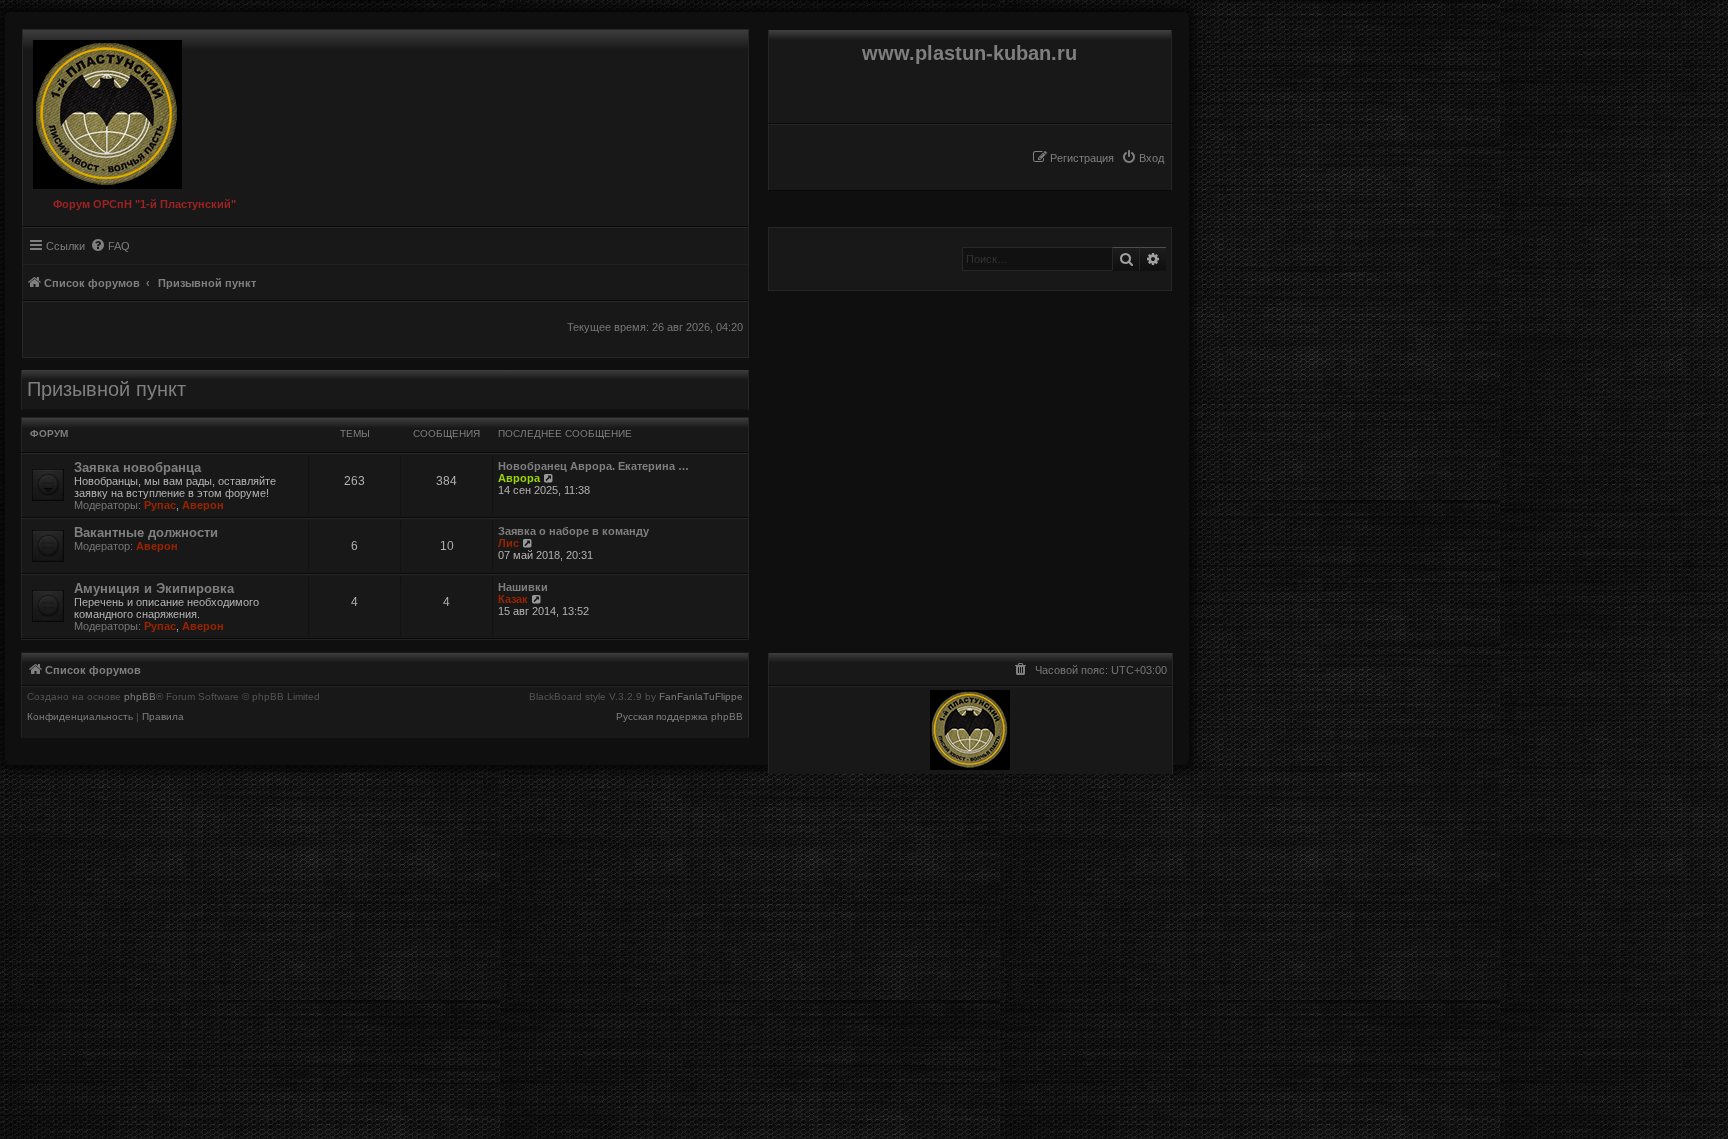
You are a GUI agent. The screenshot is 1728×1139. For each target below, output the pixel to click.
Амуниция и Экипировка (154, 588)
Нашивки (523, 587)
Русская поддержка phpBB (679, 717)
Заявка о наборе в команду (573, 531)
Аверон (203, 505)
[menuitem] (1142, 158)
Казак (513, 599)
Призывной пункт (106, 389)
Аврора (519, 478)
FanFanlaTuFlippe (701, 697)
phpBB (140, 697)
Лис (508, 543)
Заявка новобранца (137, 467)
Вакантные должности (146, 532)
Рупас (160, 505)
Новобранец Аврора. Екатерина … (593, 466)
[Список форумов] (102, 109)
